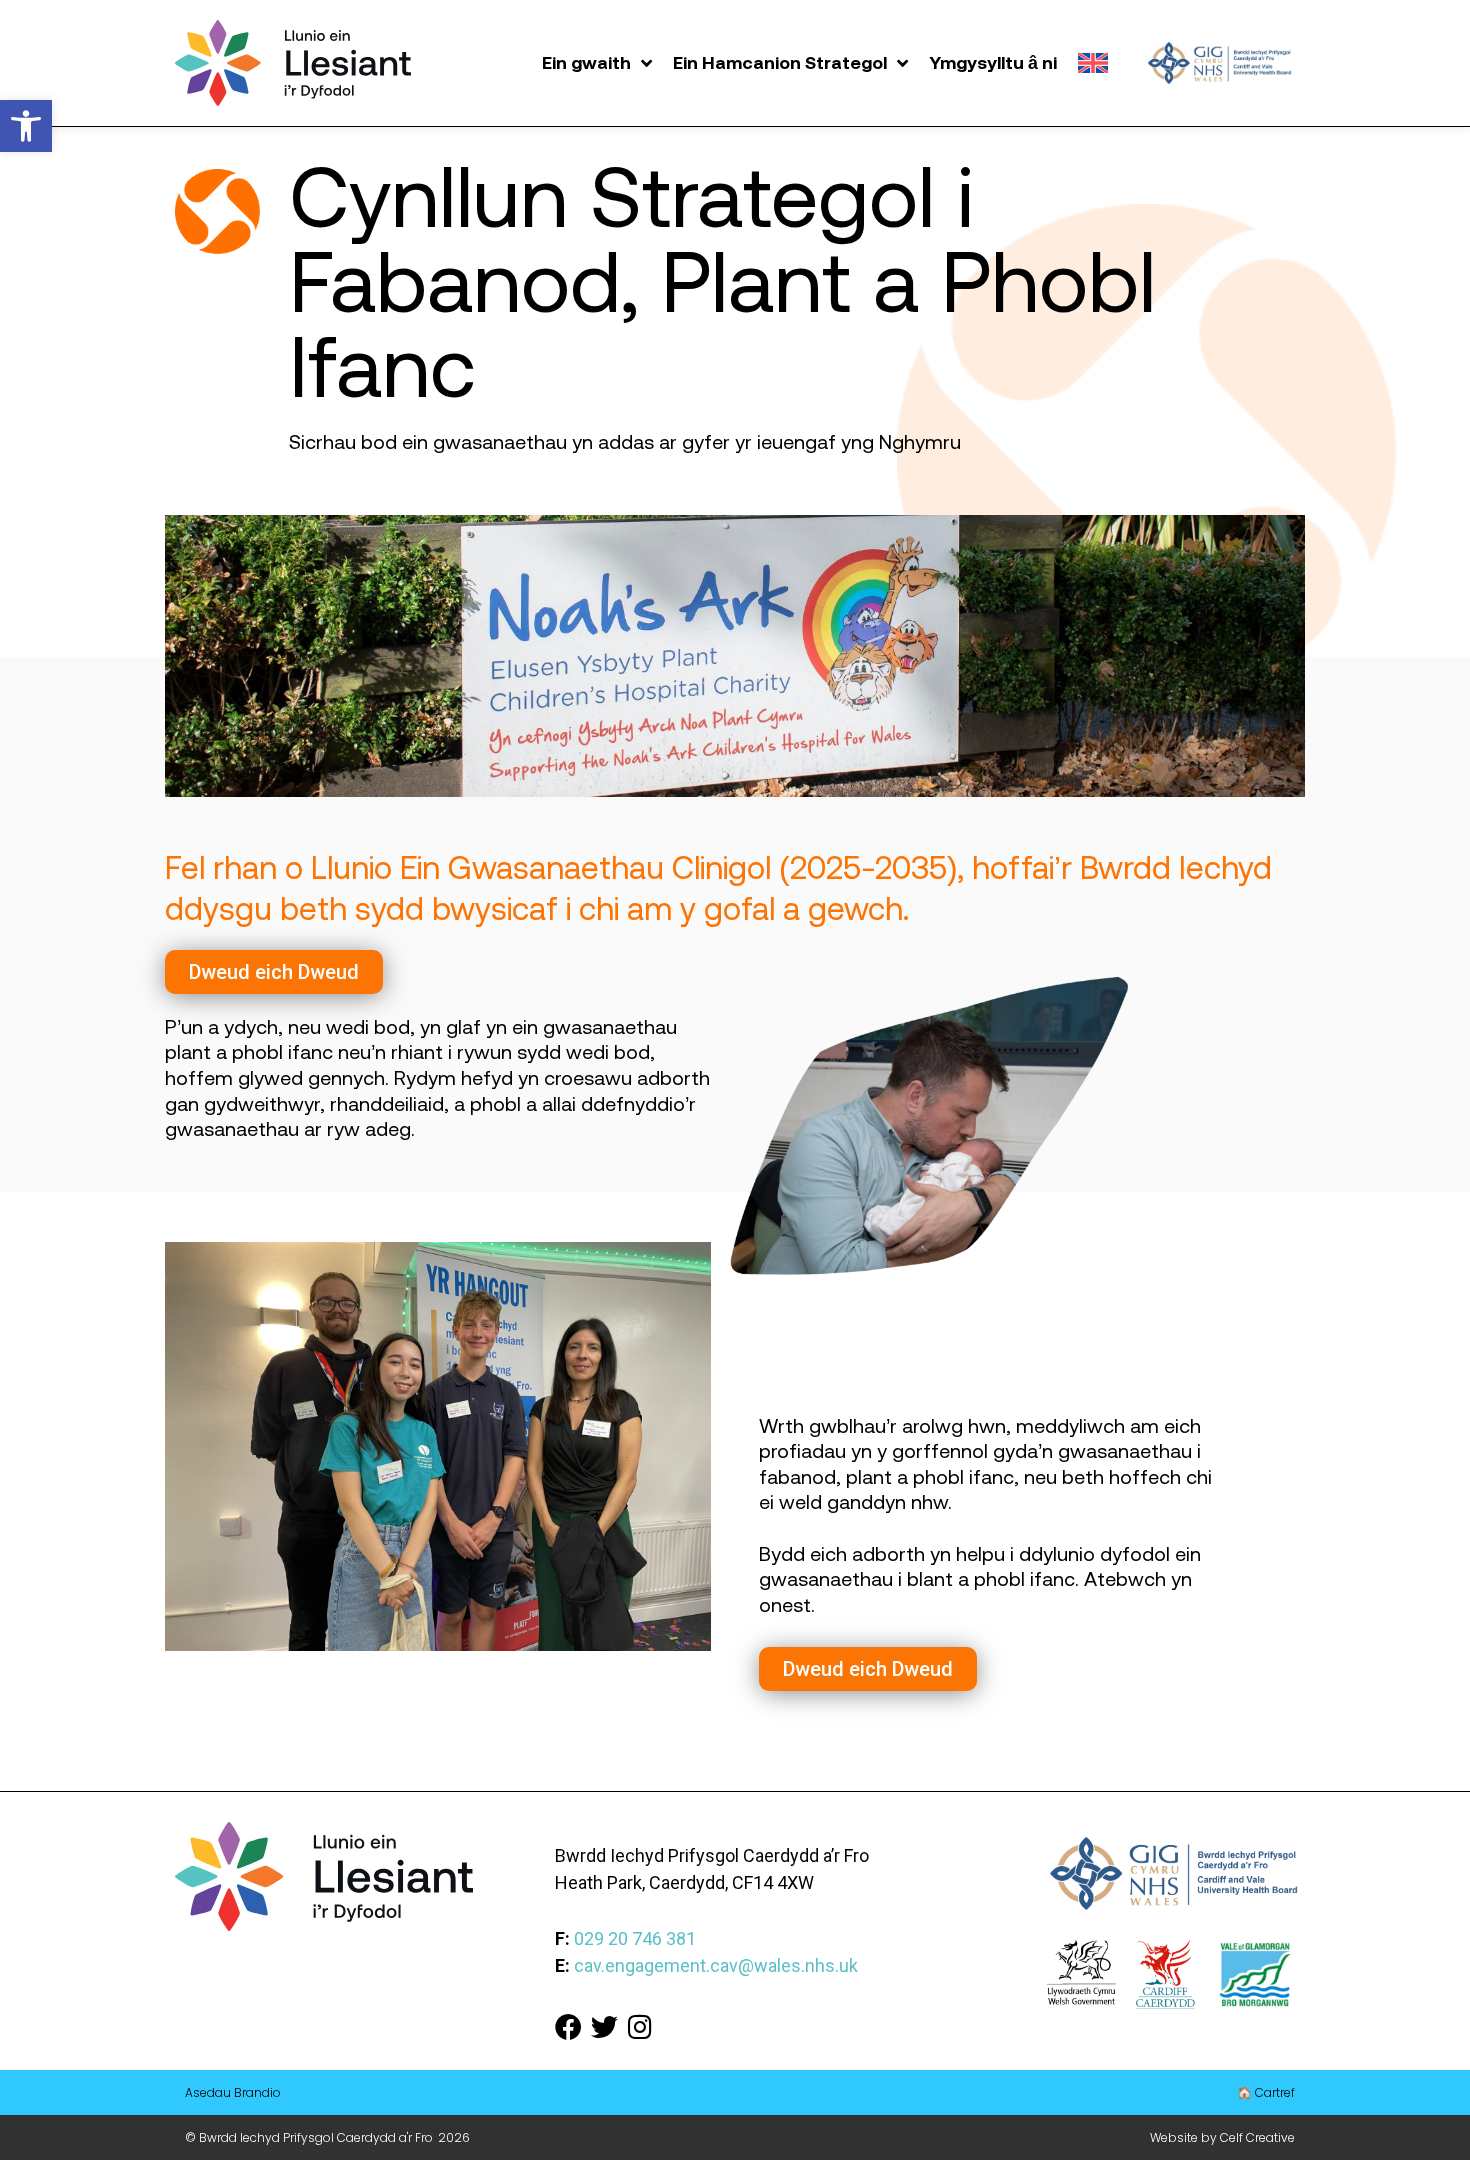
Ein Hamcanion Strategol (780, 62)
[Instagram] (640, 2026)
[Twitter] (604, 2026)
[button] (26, 126)
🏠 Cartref (1266, 2092)
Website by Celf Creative (1222, 2137)
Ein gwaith (586, 62)
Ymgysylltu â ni (993, 62)
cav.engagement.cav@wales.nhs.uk (716, 1965)
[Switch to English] (1093, 63)
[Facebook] (568, 2026)
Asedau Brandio (233, 2092)
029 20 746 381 (635, 1938)
